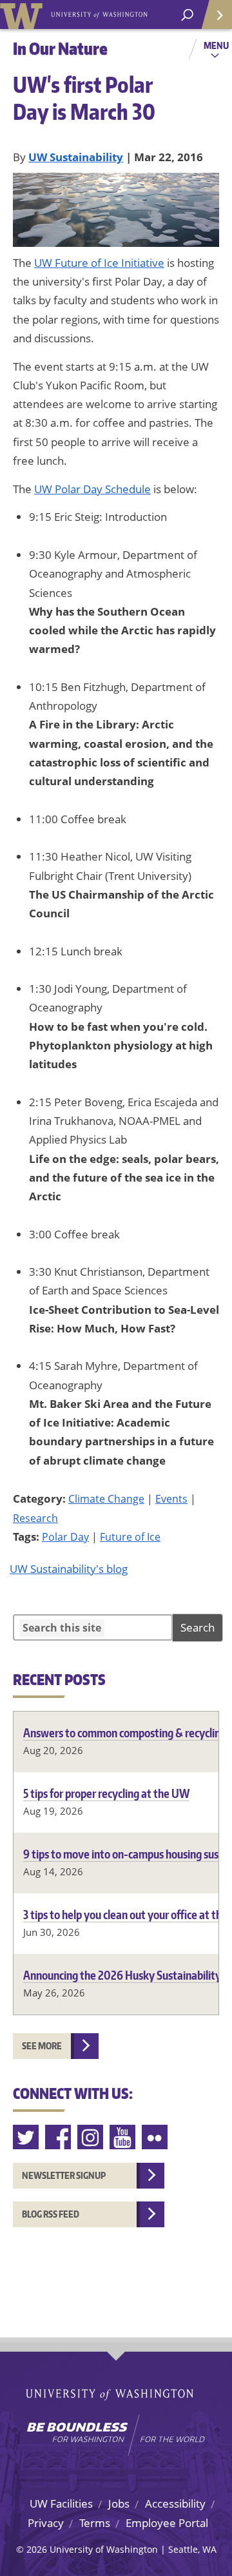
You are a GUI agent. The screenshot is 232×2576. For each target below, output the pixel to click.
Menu (216, 45)
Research (35, 1518)
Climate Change (106, 1499)
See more (42, 2046)
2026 (37, 2549)
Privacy (46, 2523)
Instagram (91, 2137)
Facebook (59, 2137)
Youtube (123, 2137)
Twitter (26, 2137)
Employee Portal (167, 2523)
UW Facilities (61, 2503)
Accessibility (175, 2503)
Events (171, 1499)
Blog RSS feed (51, 2214)
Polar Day (65, 1537)
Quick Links (216, 15)
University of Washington (24, 15)
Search (198, 1627)
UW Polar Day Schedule (92, 489)
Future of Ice (130, 1537)
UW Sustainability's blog (69, 1569)
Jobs (119, 2503)
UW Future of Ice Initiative (99, 263)
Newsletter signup (64, 2175)
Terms (95, 2523)
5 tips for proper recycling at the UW (106, 1793)
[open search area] (187, 15)
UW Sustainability (76, 157)
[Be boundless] (116, 2435)
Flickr (155, 2137)
